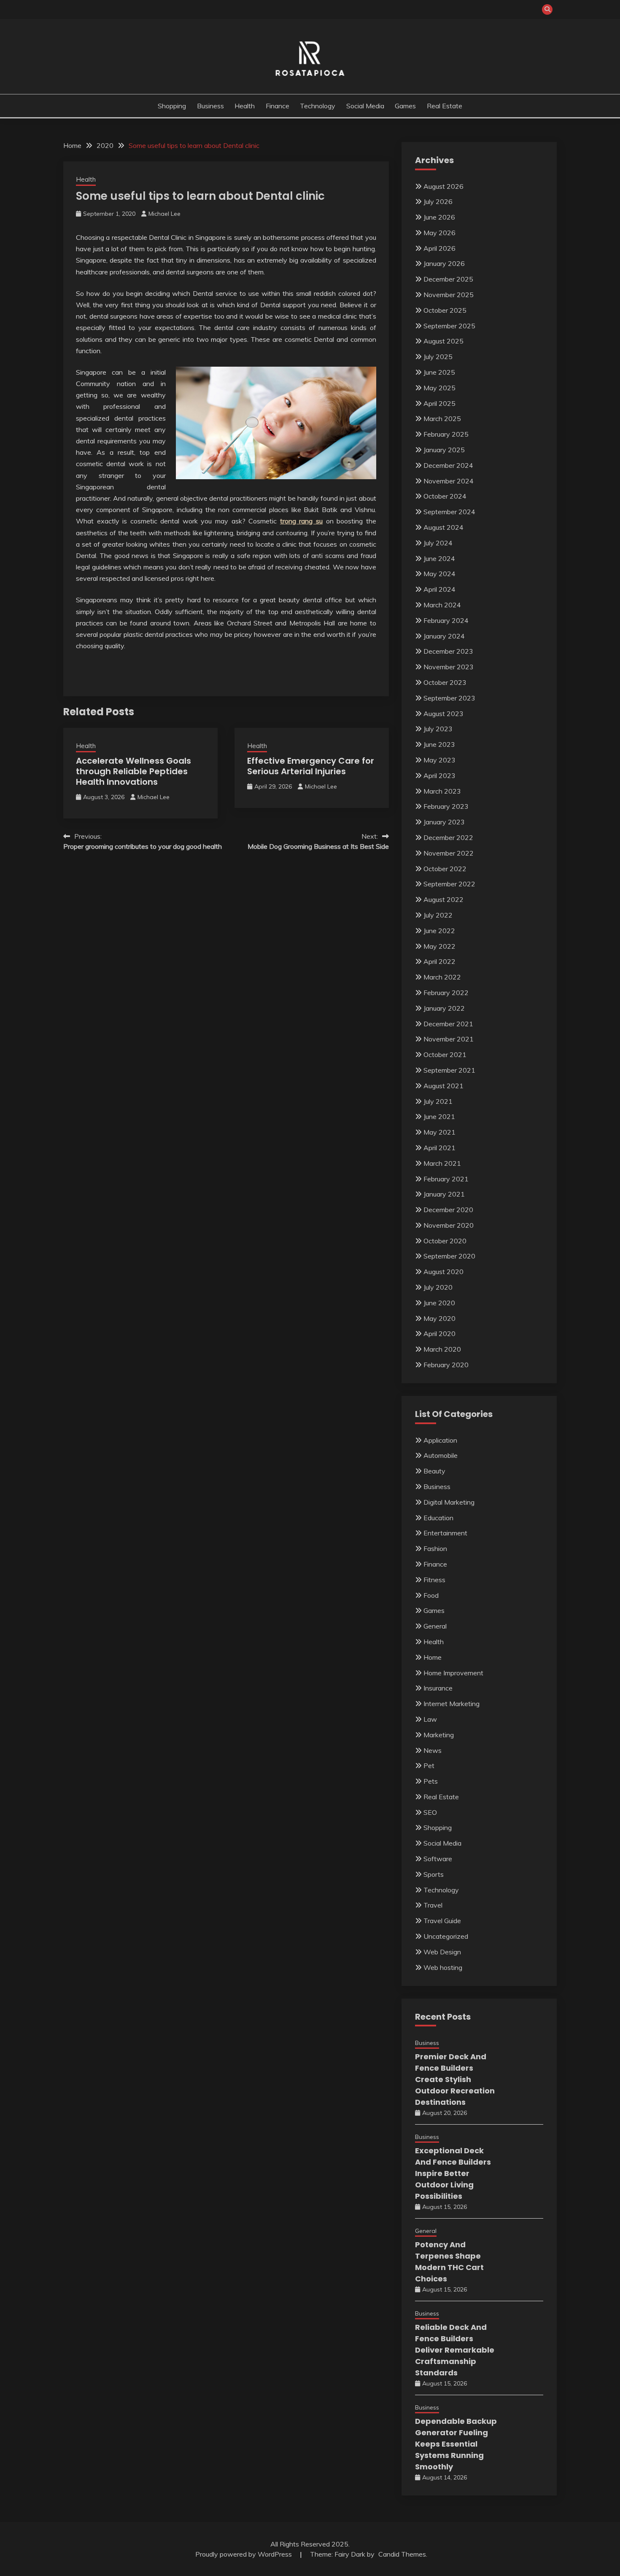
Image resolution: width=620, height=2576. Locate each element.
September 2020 (449, 1256)
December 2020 (448, 1210)
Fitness (434, 1580)
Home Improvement (453, 1673)
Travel (433, 1905)
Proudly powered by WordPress (244, 2554)
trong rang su (301, 521)
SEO (430, 1812)
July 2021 (438, 1101)
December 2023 (448, 651)
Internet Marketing (452, 1704)
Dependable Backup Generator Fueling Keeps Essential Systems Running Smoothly (456, 2444)
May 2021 (439, 1132)
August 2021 (443, 1086)
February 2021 (446, 1179)
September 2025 (449, 326)
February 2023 (446, 806)
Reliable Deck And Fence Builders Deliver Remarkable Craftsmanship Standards (455, 2350)
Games (405, 106)
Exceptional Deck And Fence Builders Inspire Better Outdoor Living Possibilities (453, 2173)
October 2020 (445, 1241)
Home (433, 1657)
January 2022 (444, 1008)
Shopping (172, 106)
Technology (318, 106)
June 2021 (439, 1116)
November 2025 (449, 295)
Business (210, 106)
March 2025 (442, 419)
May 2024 (439, 574)
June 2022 (439, 931)
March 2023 (442, 791)
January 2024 (444, 636)
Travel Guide (442, 1921)
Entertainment (445, 1533)
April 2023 (439, 775)
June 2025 (439, 372)
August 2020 (443, 1272)
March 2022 (442, 977)
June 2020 (439, 1303)
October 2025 (445, 310)
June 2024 (439, 558)
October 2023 (445, 682)
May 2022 (439, 946)
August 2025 (443, 341)
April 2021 (439, 1148)
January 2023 (444, 822)
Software (438, 1859)
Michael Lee (164, 214)
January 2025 (444, 450)
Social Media (365, 106)
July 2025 (438, 357)
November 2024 (449, 481)
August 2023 (443, 714)
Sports (434, 1874)
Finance (278, 106)
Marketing (439, 1735)
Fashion (435, 1548)
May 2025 (439, 388)
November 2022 (449, 853)
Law (430, 1719)
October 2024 (445, 496)
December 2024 (448, 465)
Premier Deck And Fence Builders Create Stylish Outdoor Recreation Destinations (455, 2079)
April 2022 (439, 961)
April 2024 (439, 589)
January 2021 (444, 1194)
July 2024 (438, 543)
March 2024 (442, 605)
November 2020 (449, 1225)
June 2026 (439, 217)
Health (245, 106)
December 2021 (448, 1024)
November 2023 (449, 667)
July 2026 (438, 201)
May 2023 (439, 760)
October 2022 (445, 869)
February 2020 (446, 1365)
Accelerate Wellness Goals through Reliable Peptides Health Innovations (133, 771)
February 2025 (446, 434)
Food (431, 1595)
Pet (429, 1766)
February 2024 (446, 620)
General (435, 1626)
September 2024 (449, 512)
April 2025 (439, 403)
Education (438, 1518)
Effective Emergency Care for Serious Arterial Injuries (311, 766)
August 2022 (443, 899)
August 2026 (443, 186)
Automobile (441, 1455)
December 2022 (448, 837)
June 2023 (439, 744)
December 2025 (448, 279)
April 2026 (439, 248)
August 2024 (443, 527)
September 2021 (449, 1070)
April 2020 (439, 1334)
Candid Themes (402, 2554)
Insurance (438, 1688)
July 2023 (438, 729)
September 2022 (449, 884)
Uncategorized (446, 1936)
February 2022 (446, 993)
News (433, 1750)
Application (440, 1440)
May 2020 (439, 1318)
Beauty (434, 1471)
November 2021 (449, 1039)
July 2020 (438, 1287)
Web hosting (443, 1967)
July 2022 (438, 915)
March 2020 (442, 1349)
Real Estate (445, 106)
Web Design (442, 1952)
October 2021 (445, 1055)
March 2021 (442, 1163)
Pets (431, 1781)
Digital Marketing (449, 1502)
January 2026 (444, 263)
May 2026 (439, 233)
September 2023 (449, 698)
